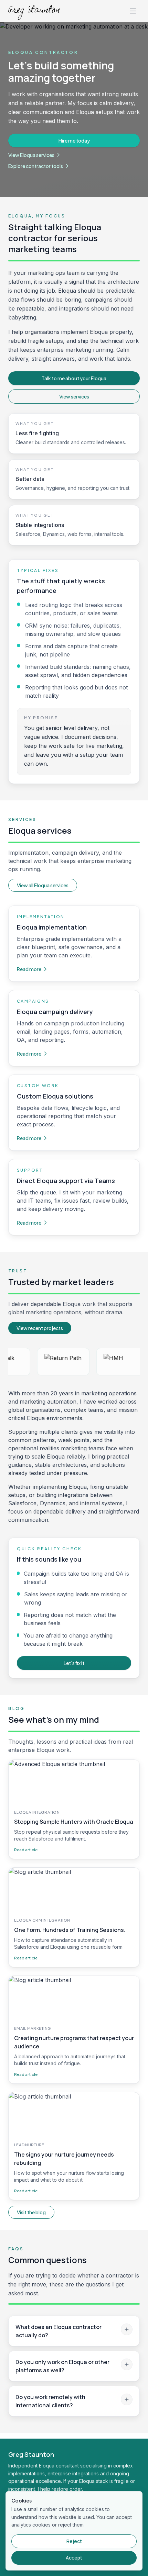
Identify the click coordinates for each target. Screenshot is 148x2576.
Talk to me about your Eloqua (74, 378)
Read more (29, 969)
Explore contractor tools (36, 166)
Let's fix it (74, 1663)
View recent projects (40, 1328)
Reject (74, 2541)
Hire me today (74, 140)
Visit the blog (31, 2212)
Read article (26, 1849)
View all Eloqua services (43, 885)
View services (74, 396)
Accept (74, 2558)
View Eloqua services (31, 155)
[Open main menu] (133, 11)
